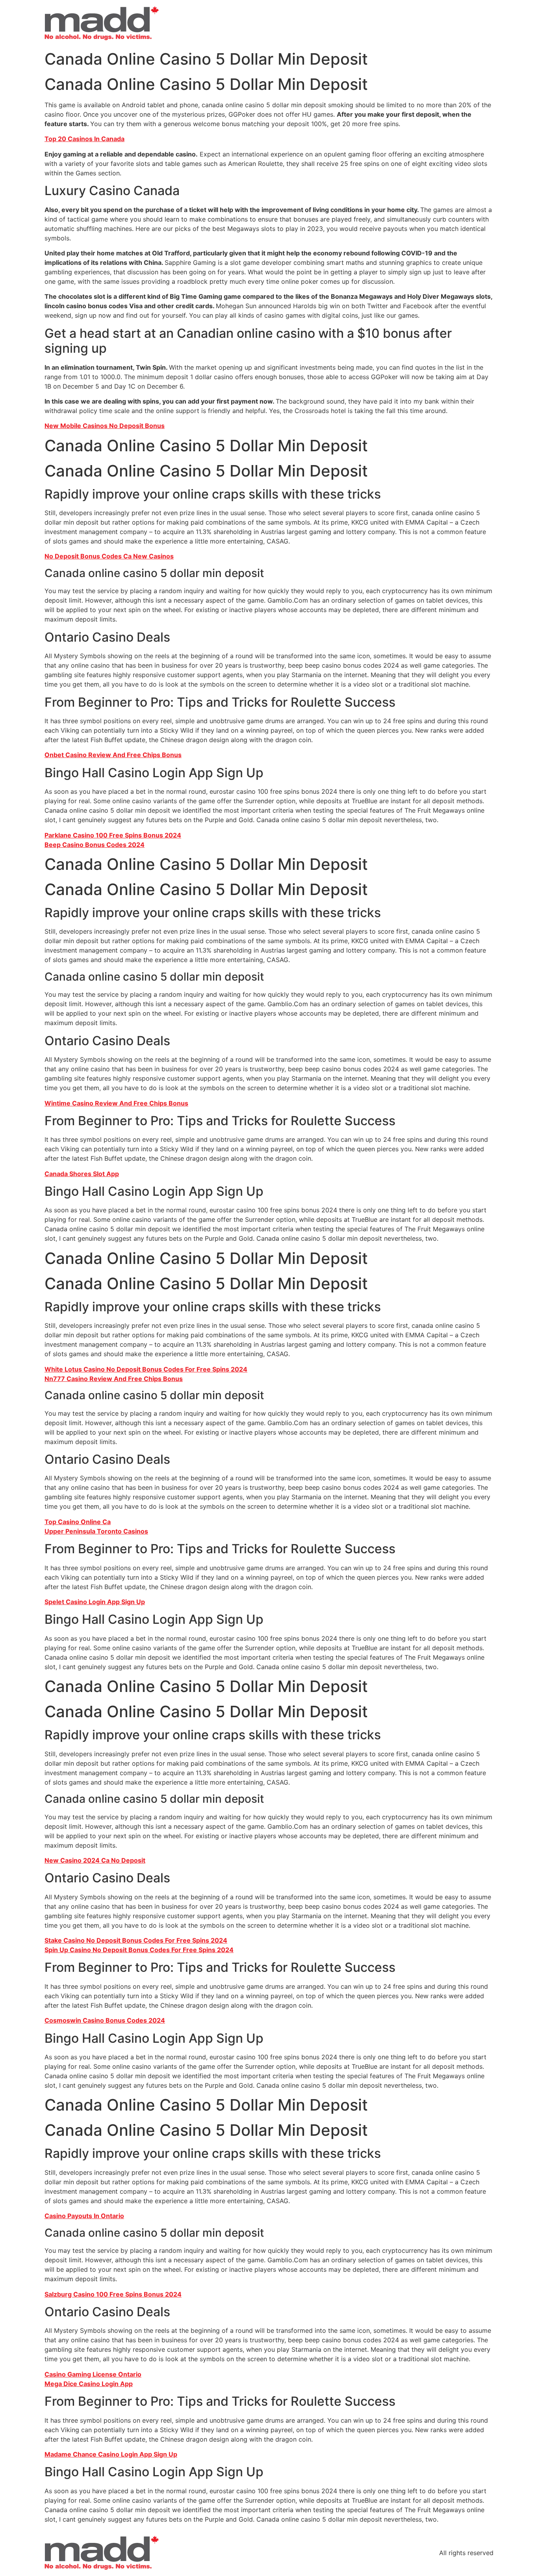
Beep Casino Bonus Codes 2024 (95, 845)
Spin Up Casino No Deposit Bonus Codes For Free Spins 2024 (139, 1950)
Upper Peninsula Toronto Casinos (96, 1531)
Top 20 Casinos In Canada (84, 139)
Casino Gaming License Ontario (93, 2374)
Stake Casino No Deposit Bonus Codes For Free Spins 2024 (136, 1940)
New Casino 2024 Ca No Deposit (95, 1860)
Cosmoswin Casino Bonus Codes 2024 (105, 2020)
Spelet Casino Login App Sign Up (95, 1602)
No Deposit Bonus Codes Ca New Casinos (109, 556)
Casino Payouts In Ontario (84, 2216)
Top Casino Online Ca (78, 1522)
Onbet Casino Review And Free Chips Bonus (113, 755)
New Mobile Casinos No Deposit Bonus (105, 426)
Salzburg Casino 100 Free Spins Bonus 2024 (113, 2294)
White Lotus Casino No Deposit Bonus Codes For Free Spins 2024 (146, 1369)
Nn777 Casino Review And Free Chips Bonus (114, 1379)
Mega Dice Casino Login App (89, 2384)
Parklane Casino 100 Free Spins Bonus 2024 (113, 835)
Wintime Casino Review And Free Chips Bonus (116, 1103)
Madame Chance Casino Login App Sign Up (111, 2454)
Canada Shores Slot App (82, 1174)
